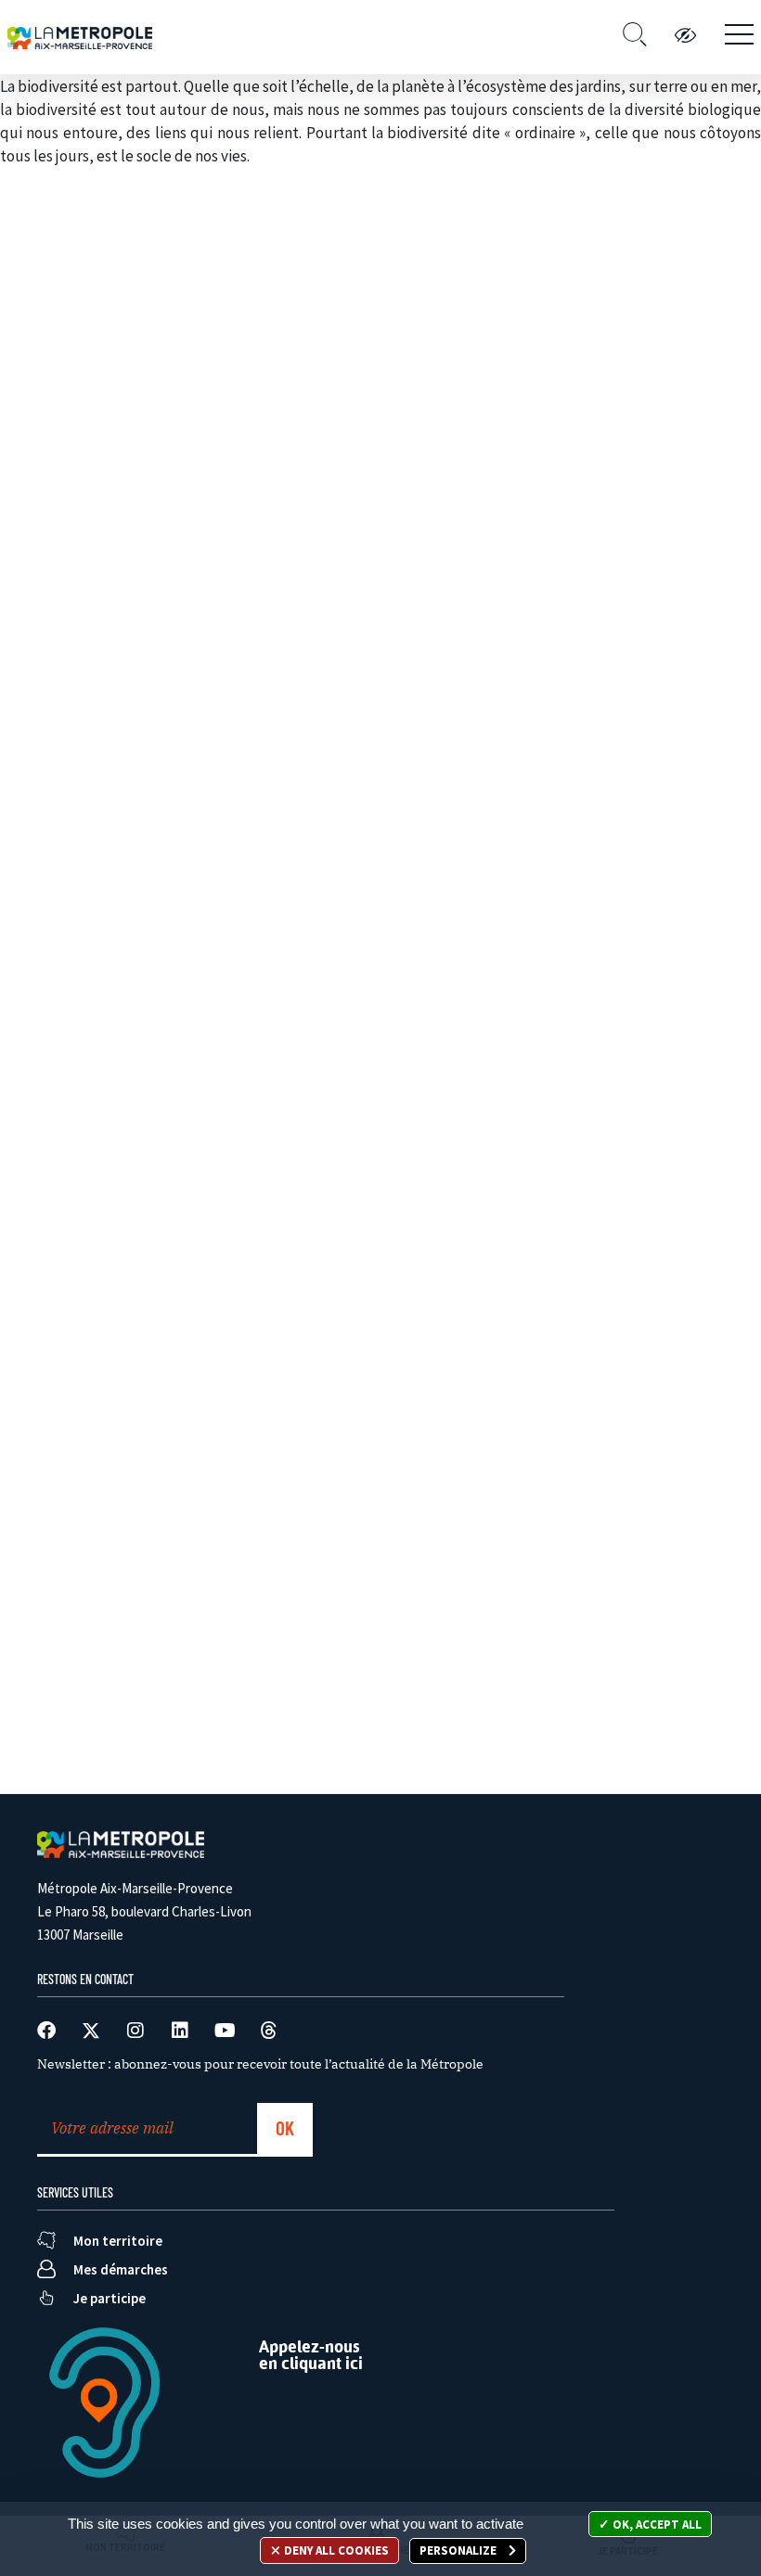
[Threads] (269, 2031)
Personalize (459, 2550)
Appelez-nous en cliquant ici (311, 2355)
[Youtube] (225, 2031)
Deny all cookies (335, 2550)
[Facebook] (46, 2031)
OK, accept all (656, 2525)
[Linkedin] (180, 2031)
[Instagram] (135, 2031)
